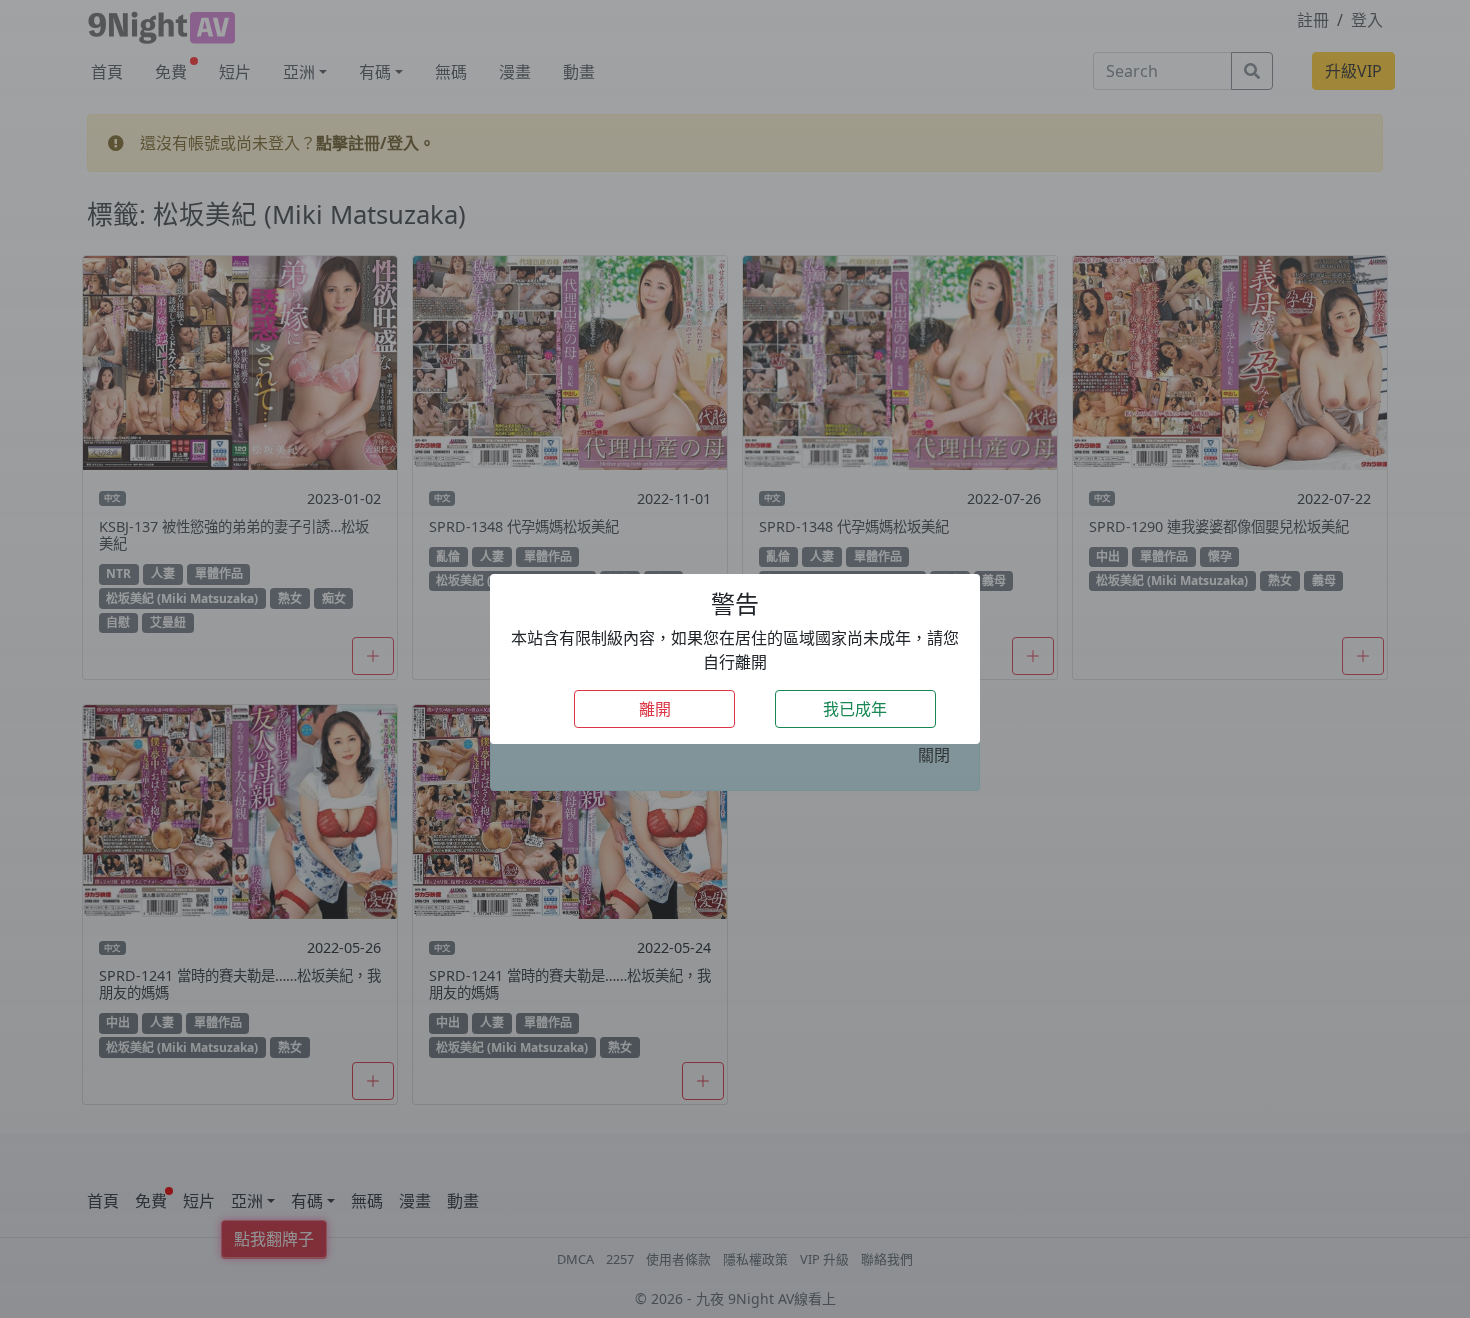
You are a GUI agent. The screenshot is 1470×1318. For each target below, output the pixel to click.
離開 (655, 709)
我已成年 (855, 709)
